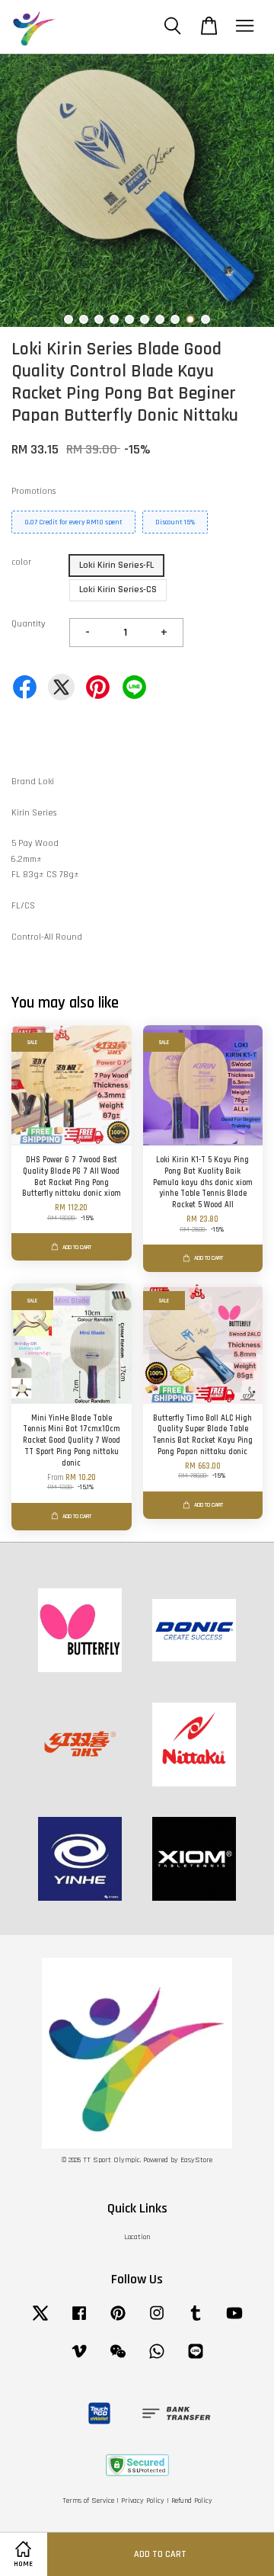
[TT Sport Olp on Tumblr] (196, 2322)
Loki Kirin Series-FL (116, 565)
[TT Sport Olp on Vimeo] (79, 2360)
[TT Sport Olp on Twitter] (40, 2322)
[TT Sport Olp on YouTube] (234, 2322)
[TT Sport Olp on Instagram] (157, 2322)
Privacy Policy (143, 2501)
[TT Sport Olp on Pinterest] (118, 2322)
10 (205, 319)
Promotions (33, 491)
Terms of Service (88, 2501)
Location (137, 2237)
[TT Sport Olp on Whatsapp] (157, 2360)
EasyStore (196, 2160)
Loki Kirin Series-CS (118, 590)
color (21, 562)
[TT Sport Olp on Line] (196, 2360)
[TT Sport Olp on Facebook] (79, 2322)
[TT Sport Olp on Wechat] (118, 2360)
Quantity (29, 624)
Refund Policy (192, 2501)
